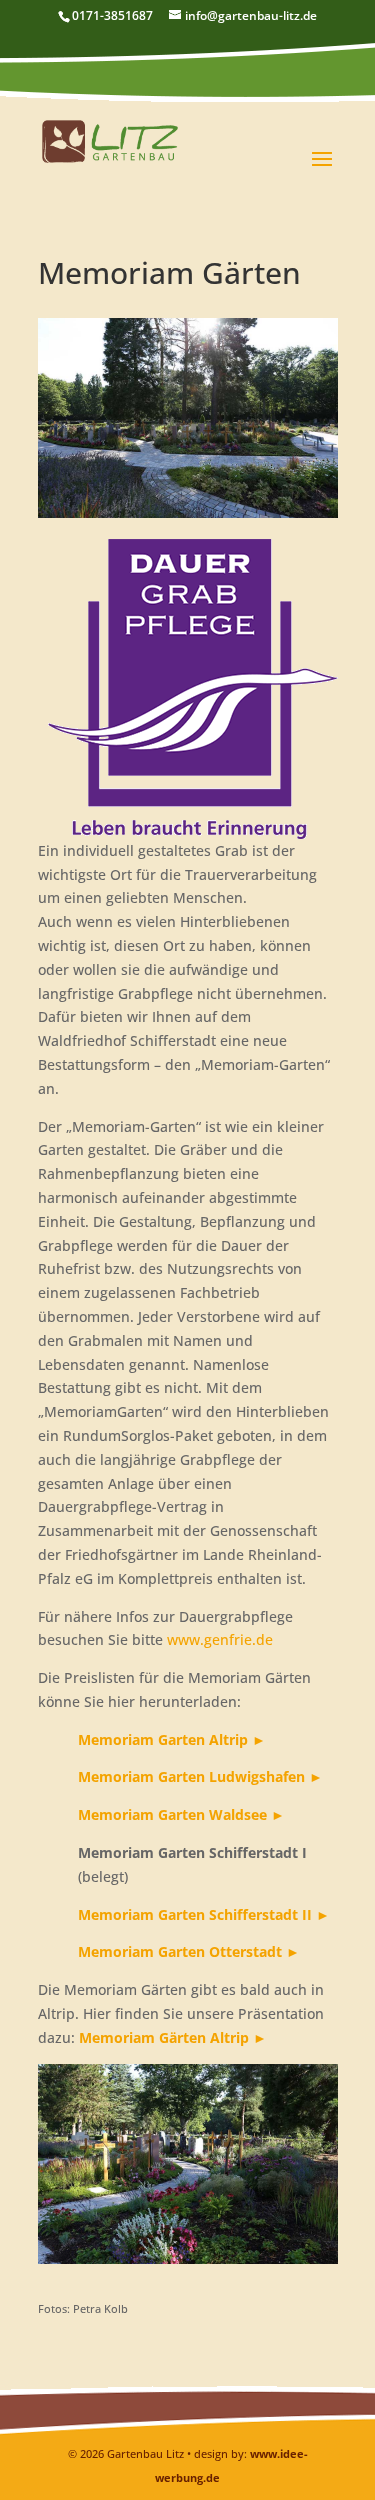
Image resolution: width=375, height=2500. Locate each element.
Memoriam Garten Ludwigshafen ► (200, 1776)
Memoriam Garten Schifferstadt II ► (204, 1914)
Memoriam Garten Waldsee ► (181, 1814)
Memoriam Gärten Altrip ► (173, 2037)
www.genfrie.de (220, 1639)
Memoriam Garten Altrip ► (172, 1739)
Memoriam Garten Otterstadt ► (189, 1951)
